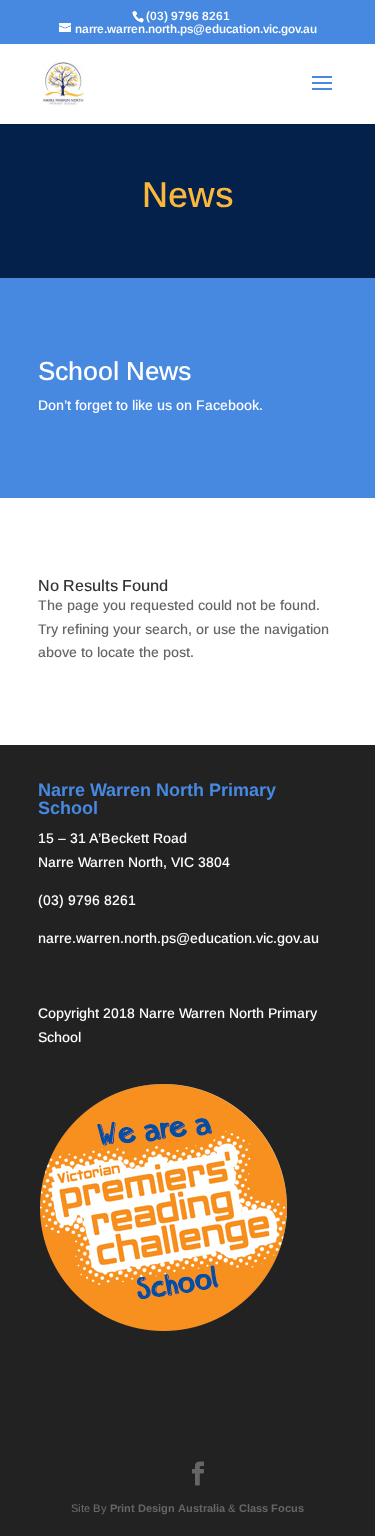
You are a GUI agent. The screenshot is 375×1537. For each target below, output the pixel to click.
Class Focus (271, 1508)
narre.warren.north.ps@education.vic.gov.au (178, 938)
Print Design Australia (167, 1508)
